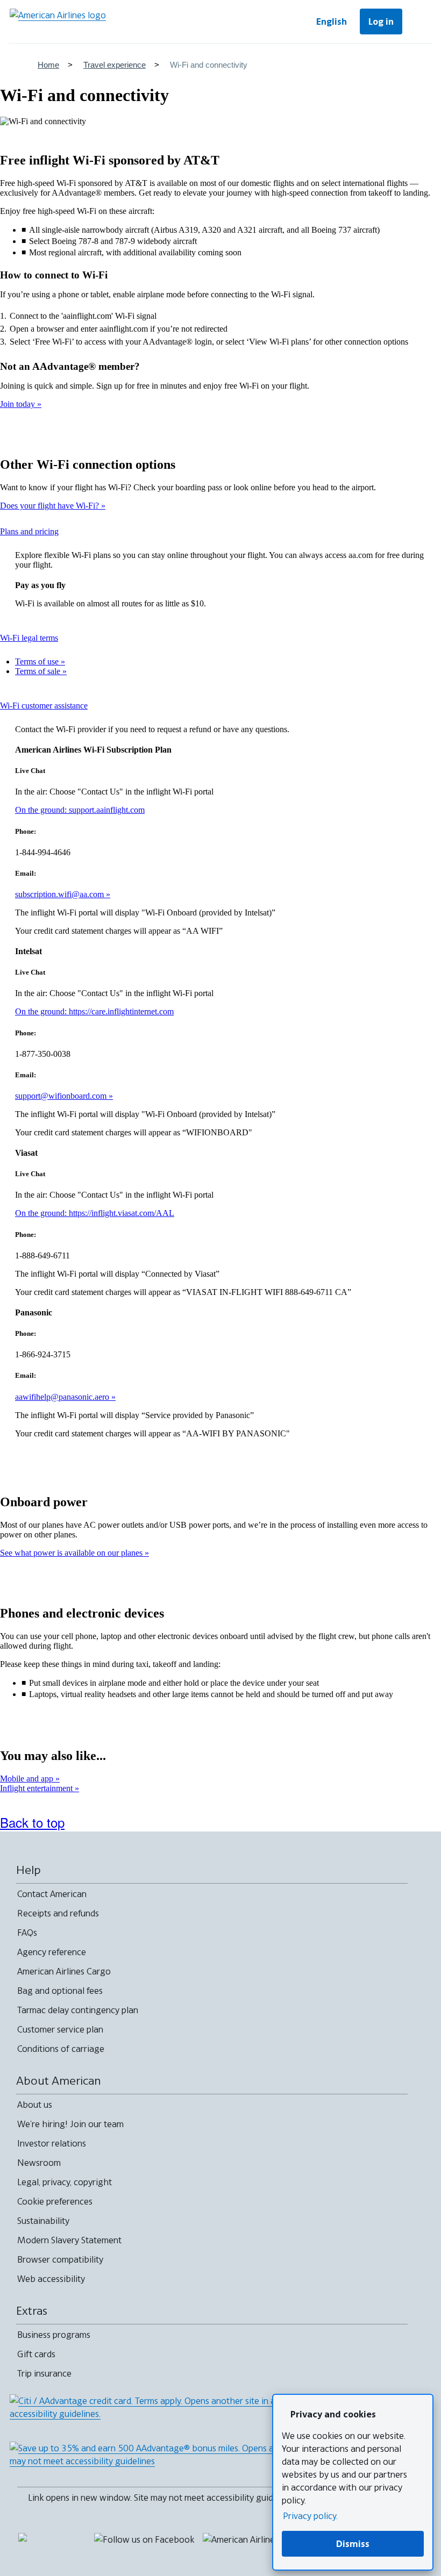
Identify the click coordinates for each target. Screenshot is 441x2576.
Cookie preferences (55, 2201)
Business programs (54, 2335)
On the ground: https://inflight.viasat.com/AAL (95, 1213)
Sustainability (43, 2221)
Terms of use (38, 661)
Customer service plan (60, 2029)
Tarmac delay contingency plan (78, 2010)
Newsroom (39, 2163)
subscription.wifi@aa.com (61, 894)
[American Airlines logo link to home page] (58, 22)
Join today (19, 404)
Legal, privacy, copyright (65, 2182)
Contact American (52, 1894)
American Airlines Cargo (64, 1971)
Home (48, 65)
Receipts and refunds (58, 1913)
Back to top (32, 1822)
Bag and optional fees (60, 1991)
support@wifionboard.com (62, 1096)
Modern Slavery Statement (69, 2240)
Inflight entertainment (37, 1788)
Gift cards (36, 2354)
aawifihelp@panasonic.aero (63, 1397)
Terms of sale (39, 671)
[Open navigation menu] (419, 22)
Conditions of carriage (61, 2049)
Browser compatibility (60, 2259)
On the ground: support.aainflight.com (80, 810)
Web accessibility (51, 2279)
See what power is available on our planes (72, 1553)
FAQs (27, 1933)
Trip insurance (44, 2373)
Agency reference (52, 1952)
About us (35, 2105)
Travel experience (115, 65)
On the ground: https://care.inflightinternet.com (94, 1011)
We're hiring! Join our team (70, 2124)
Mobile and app (28, 1779)
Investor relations (52, 2143)
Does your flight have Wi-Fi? (51, 506)
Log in (381, 22)
